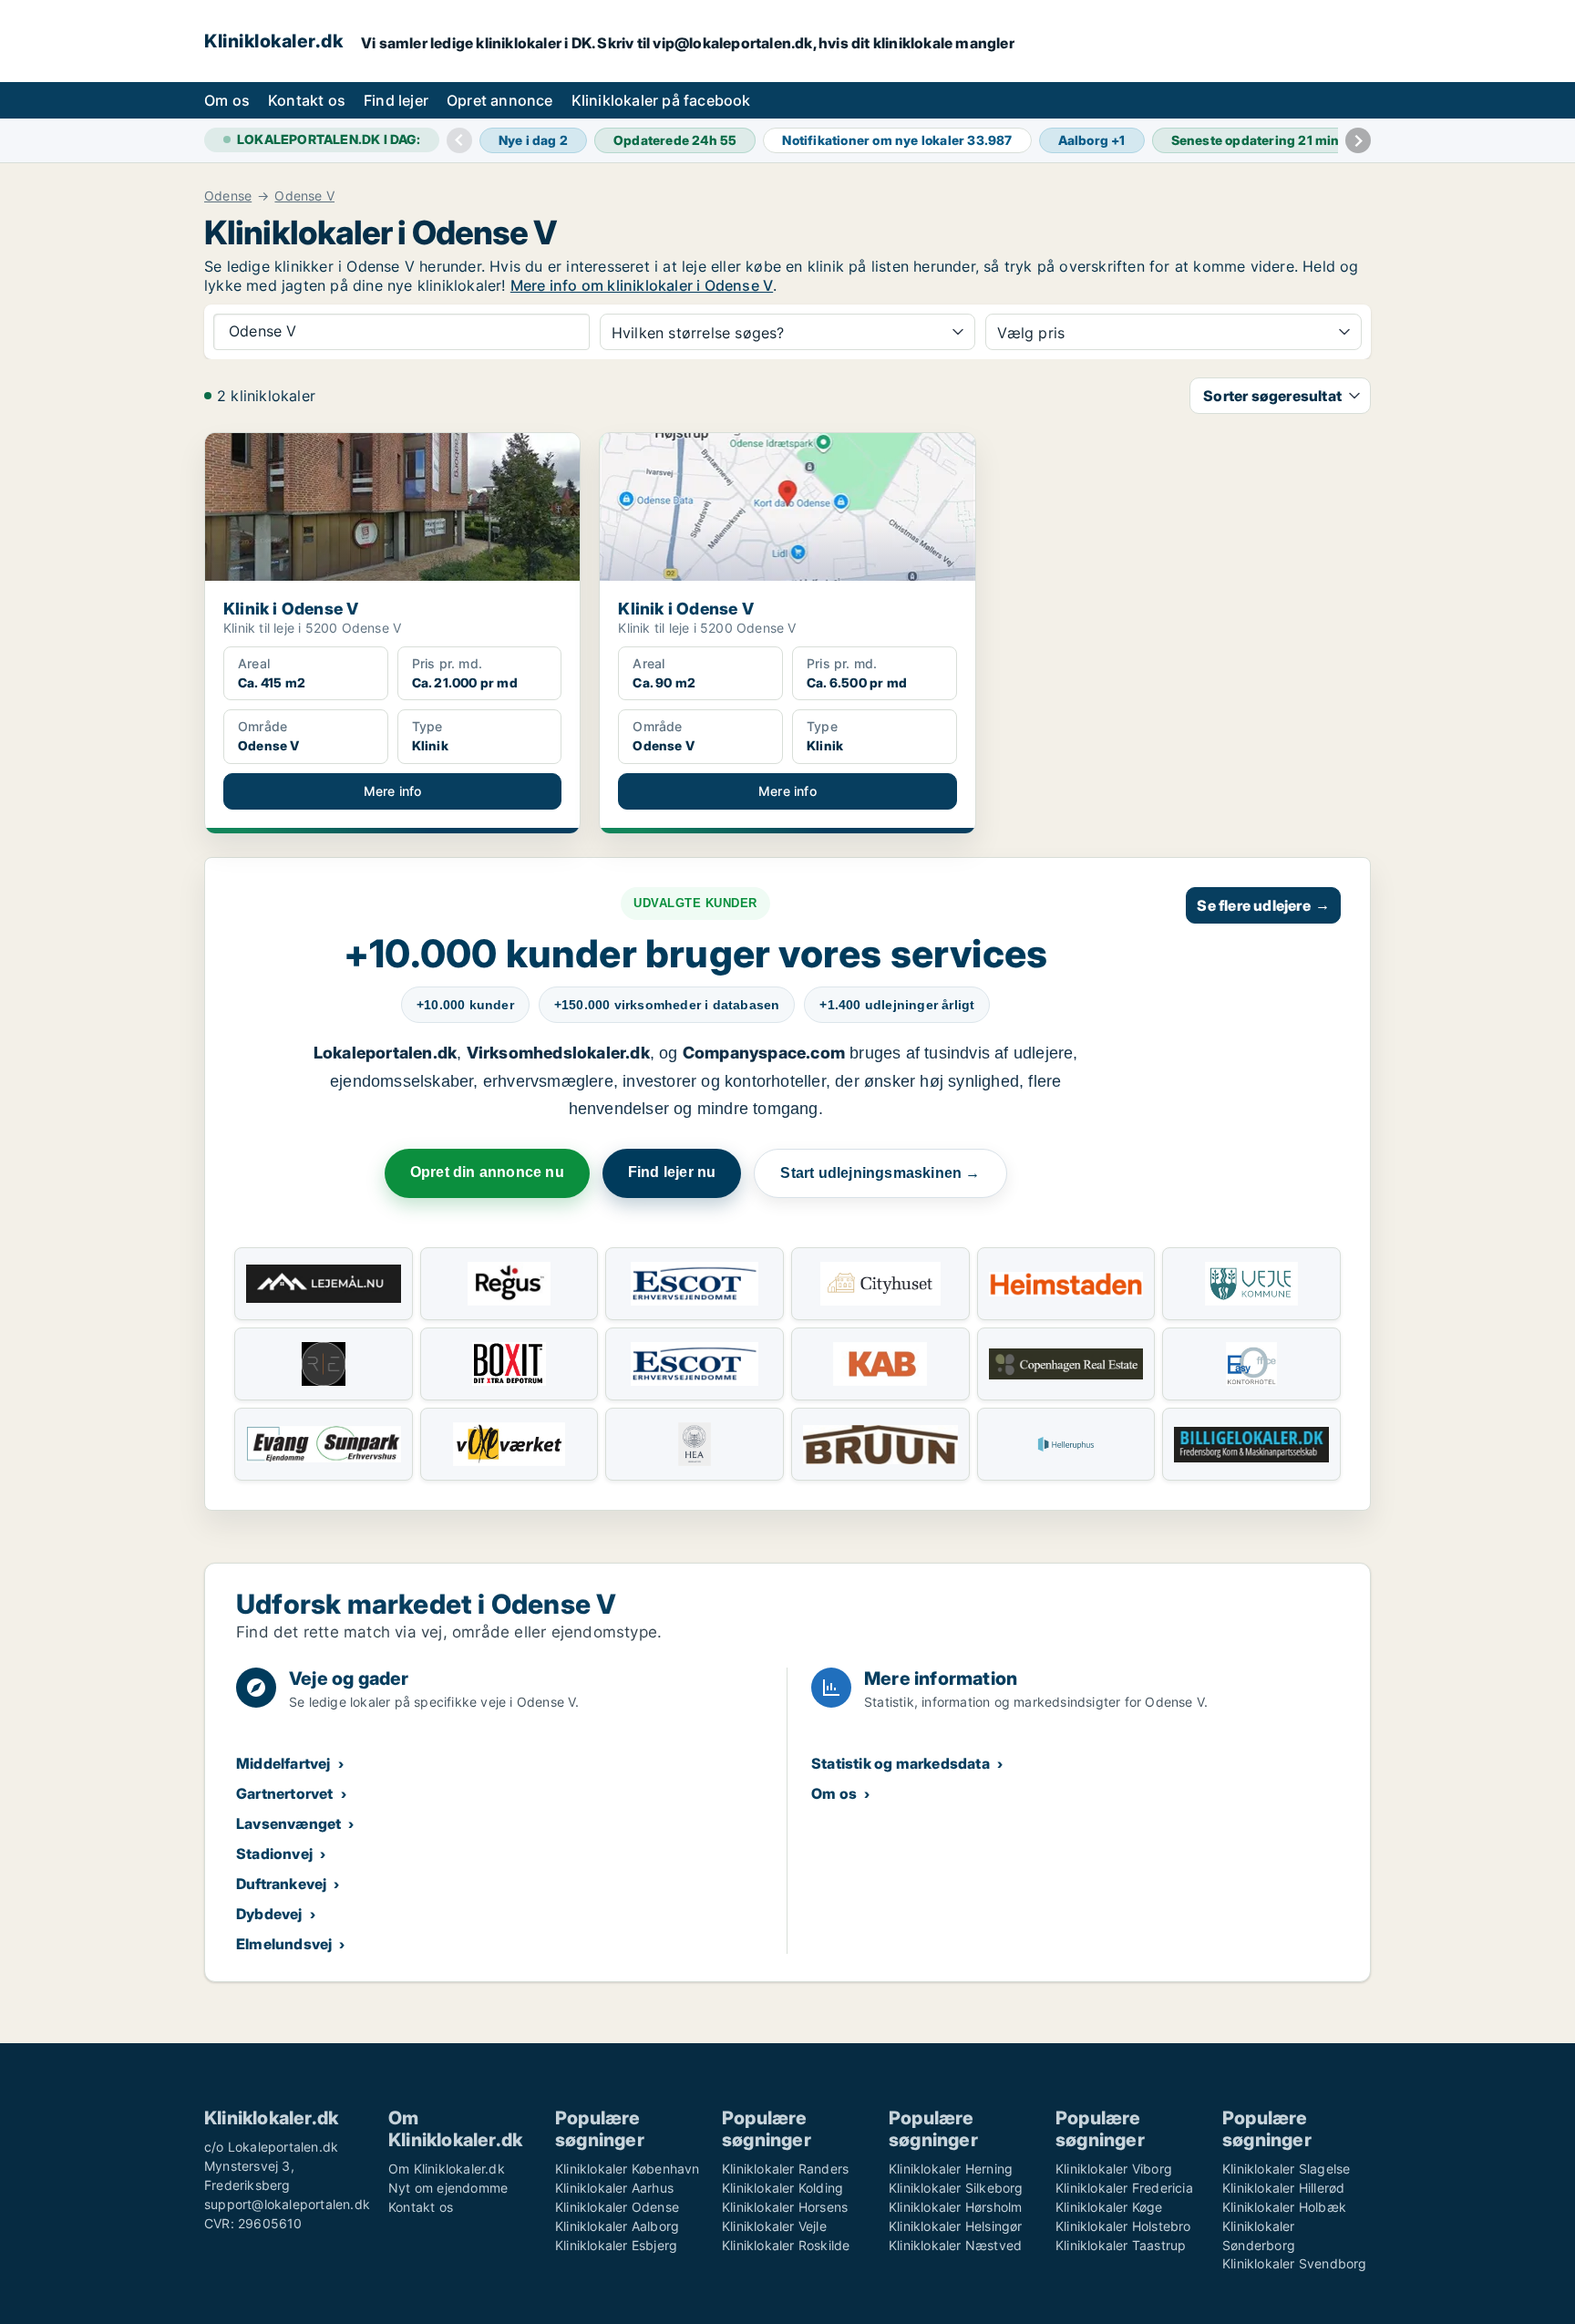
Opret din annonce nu (487, 1172)
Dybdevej (269, 1914)
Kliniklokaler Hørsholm (955, 2207)
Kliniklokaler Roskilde (786, 2245)
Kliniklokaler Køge (1109, 2207)
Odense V (304, 196)
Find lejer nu (672, 1172)
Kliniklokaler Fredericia (1124, 2188)
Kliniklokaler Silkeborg (956, 2188)
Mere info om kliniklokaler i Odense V (642, 285)
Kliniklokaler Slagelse (1286, 2169)
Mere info (393, 791)
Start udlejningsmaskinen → (880, 1173)
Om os (227, 100)
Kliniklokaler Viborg (1114, 2169)
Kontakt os (307, 100)
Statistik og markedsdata (901, 1763)
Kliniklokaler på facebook (661, 100)
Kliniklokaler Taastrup (1121, 2245)
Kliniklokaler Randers (785, 2169)
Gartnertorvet (285, 1793)
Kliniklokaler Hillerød (1283, 2188)
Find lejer (396, 100)
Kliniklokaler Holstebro (1123, 2226)
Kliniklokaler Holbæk (1284, 2207)
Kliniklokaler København (628, 2169)
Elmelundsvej (284, 1944)
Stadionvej (274, 1854)
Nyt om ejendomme (448, 2188)
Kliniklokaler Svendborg (1295, 2263)
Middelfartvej (283, 1763)
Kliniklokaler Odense (617, 2207)
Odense (228, 196)
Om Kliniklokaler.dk (447, 2169)
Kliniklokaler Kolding (782, 2188)
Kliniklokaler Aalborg (617, 2226)
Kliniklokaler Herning (951, 2169)
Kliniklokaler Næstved (955, 2245)
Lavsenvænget (288, 1823)
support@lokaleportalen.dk (287, 2204)
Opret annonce (500, 100)
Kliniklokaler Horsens (785, 2207)
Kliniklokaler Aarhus (614, 2188)
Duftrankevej (281, 1884)
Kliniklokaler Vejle (774, 2226)
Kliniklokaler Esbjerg (616, 2245)
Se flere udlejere (1263, 905)
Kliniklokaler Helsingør (956, 2226)
